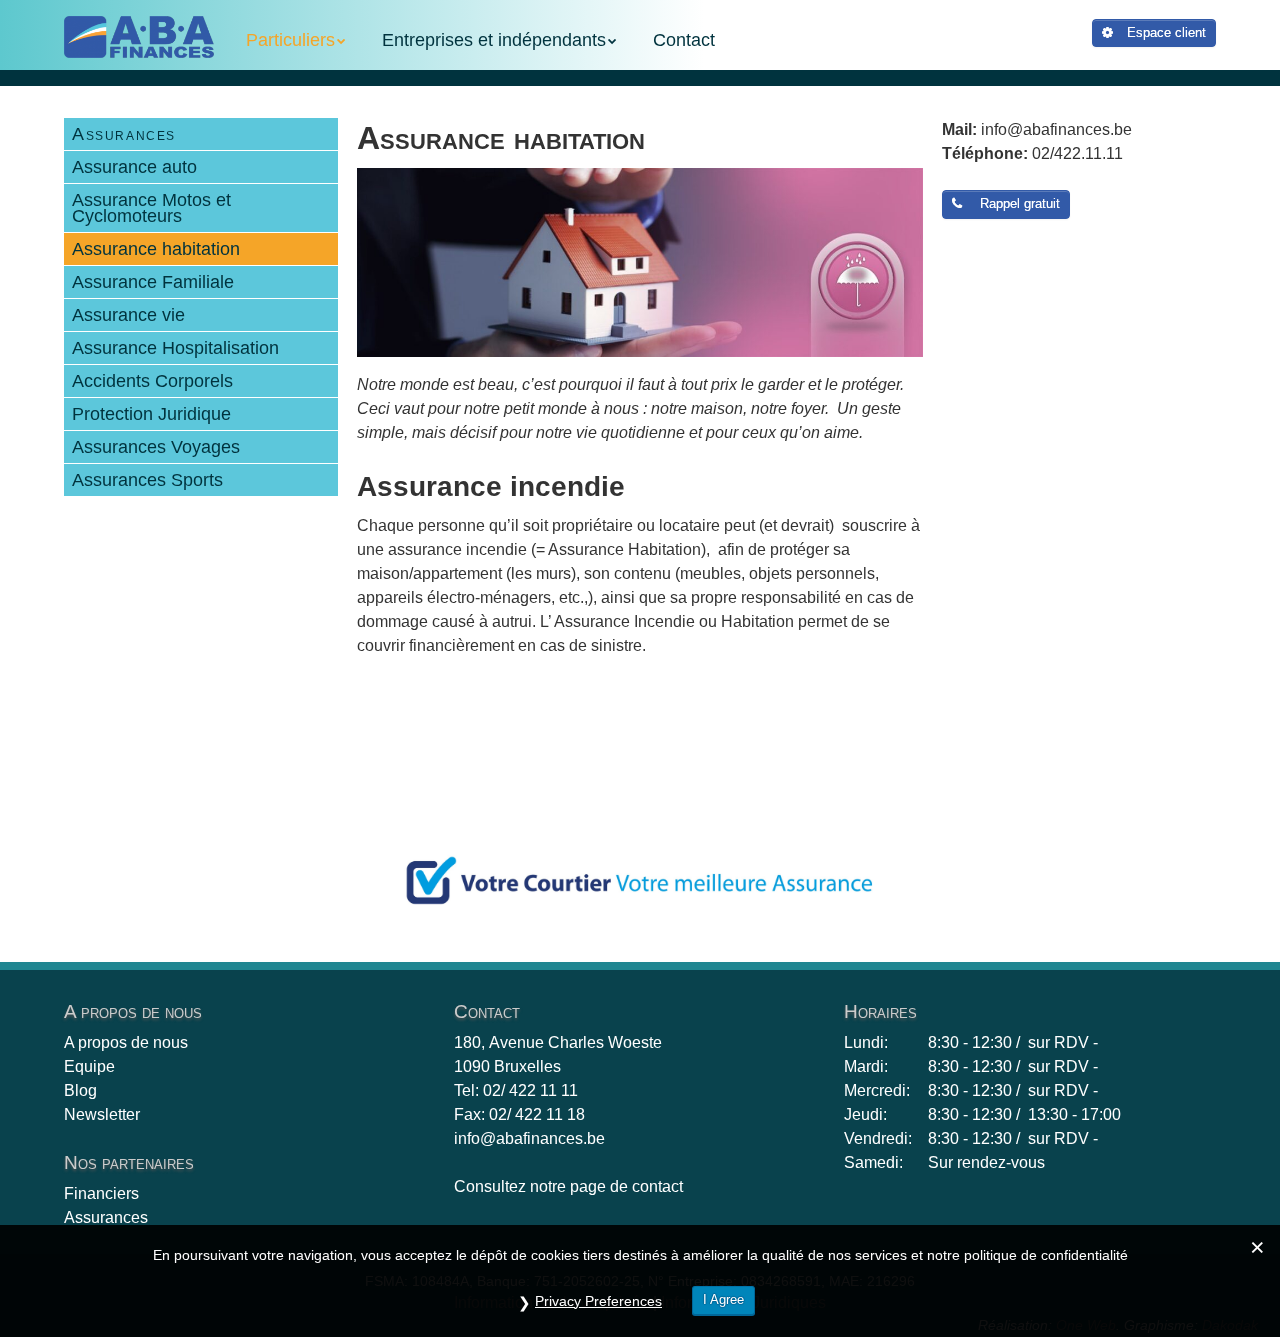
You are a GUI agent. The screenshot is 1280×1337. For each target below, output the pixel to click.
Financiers (101, 1193)
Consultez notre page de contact (568, 1186)
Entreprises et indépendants (494, 40)
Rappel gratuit (1016, 203)
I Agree (723, 1299)
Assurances (124, 134)
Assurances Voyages (156, 447)
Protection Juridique (151, 414)
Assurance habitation (156, 249)
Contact (684, 40)
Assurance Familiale (153, 282)
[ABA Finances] (139, 37)
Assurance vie (128, 315)
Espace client (1164, 32)
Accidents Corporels (152, 381)
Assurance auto (134, 167)
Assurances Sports (147, 480)
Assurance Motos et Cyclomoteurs (151, 208)
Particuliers (290, 40)
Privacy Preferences (598, 1301)
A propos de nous (126, 1042)
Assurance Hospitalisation (175, 348)
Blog (80, 1090)
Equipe (89, 1066)
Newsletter (102, 1114)
